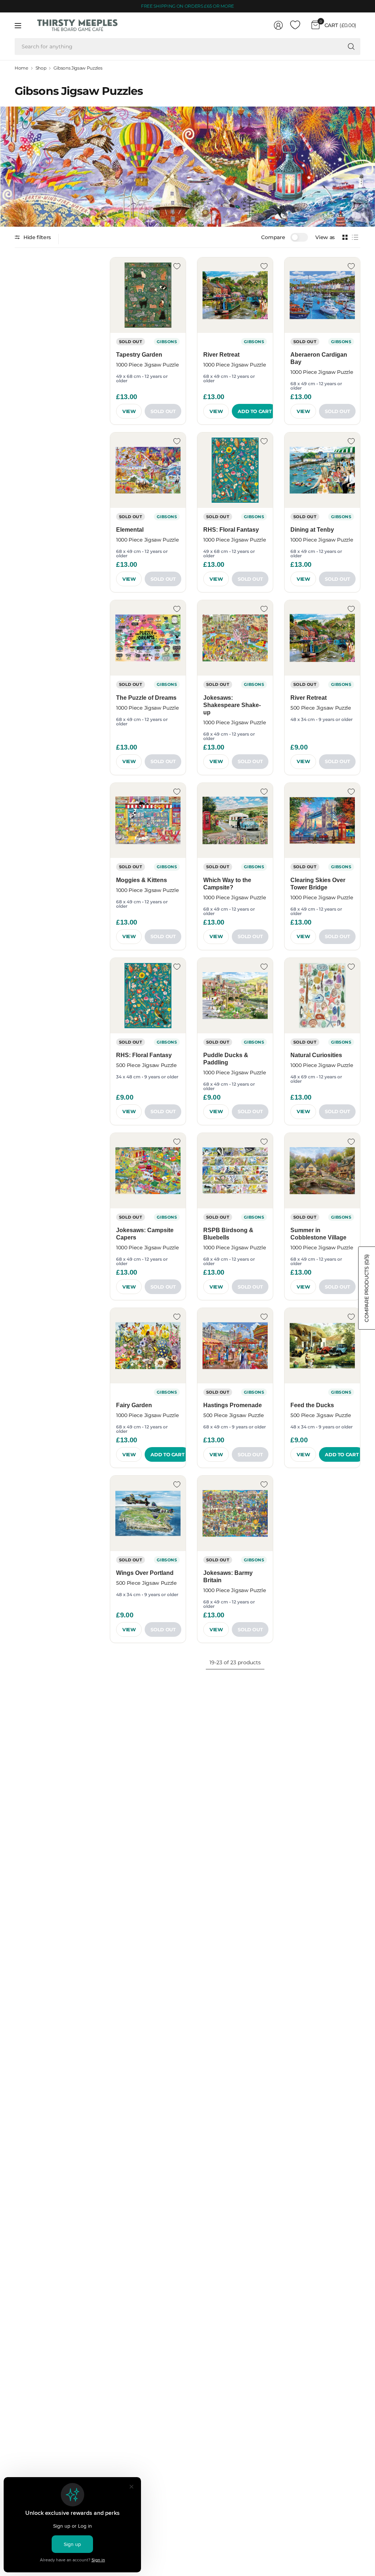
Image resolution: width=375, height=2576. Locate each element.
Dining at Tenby (312, 530)
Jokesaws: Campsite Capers (145, 1234)
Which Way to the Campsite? (227, 884)
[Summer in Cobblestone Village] (322, 1171)
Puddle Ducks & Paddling (226, 1059)
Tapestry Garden (139, 355)
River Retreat (221, 355)
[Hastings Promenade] (235, 1346)
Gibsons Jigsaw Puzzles (78, 68)
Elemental (130, 530)
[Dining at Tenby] (322, 470)
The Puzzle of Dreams (146, 698)
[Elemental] (148, 470)
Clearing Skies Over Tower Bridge (318, 884)
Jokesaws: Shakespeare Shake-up (232, 705)
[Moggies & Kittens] (148, 821)
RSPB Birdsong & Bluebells (228, 1234)
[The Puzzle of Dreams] (148, 638)
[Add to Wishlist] (177, 266)
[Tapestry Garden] (148, 295)
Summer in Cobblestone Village (318, 1234)
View (129, 411)
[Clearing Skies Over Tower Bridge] (322, 821)
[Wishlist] (295, 25)
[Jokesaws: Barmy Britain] (235, 1513)
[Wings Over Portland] (148, 1513)
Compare (273, 237)
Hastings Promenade (233, 1405)
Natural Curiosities (316, 1055)
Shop (41, 68)
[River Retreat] (235, 295)
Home (21, 68)
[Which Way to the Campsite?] (235, 821)
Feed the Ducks (312, 1405)
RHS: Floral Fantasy (231, 530)
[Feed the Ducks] (322, 1346)
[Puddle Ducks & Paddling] (235, 996)
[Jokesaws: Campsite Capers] (148, 1171)
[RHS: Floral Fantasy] (235, 470)
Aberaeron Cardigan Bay (319, 358)
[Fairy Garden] (148, 1346)
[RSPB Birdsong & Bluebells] (235, 1171)
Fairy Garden (134, 1405)
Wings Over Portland (145, 1573)
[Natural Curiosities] (322, 996)
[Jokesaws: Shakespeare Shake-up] (235, 638)
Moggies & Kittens (142, 880)
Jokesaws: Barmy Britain (228, 1577)
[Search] (351, 47)
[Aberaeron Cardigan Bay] (322, 295)
